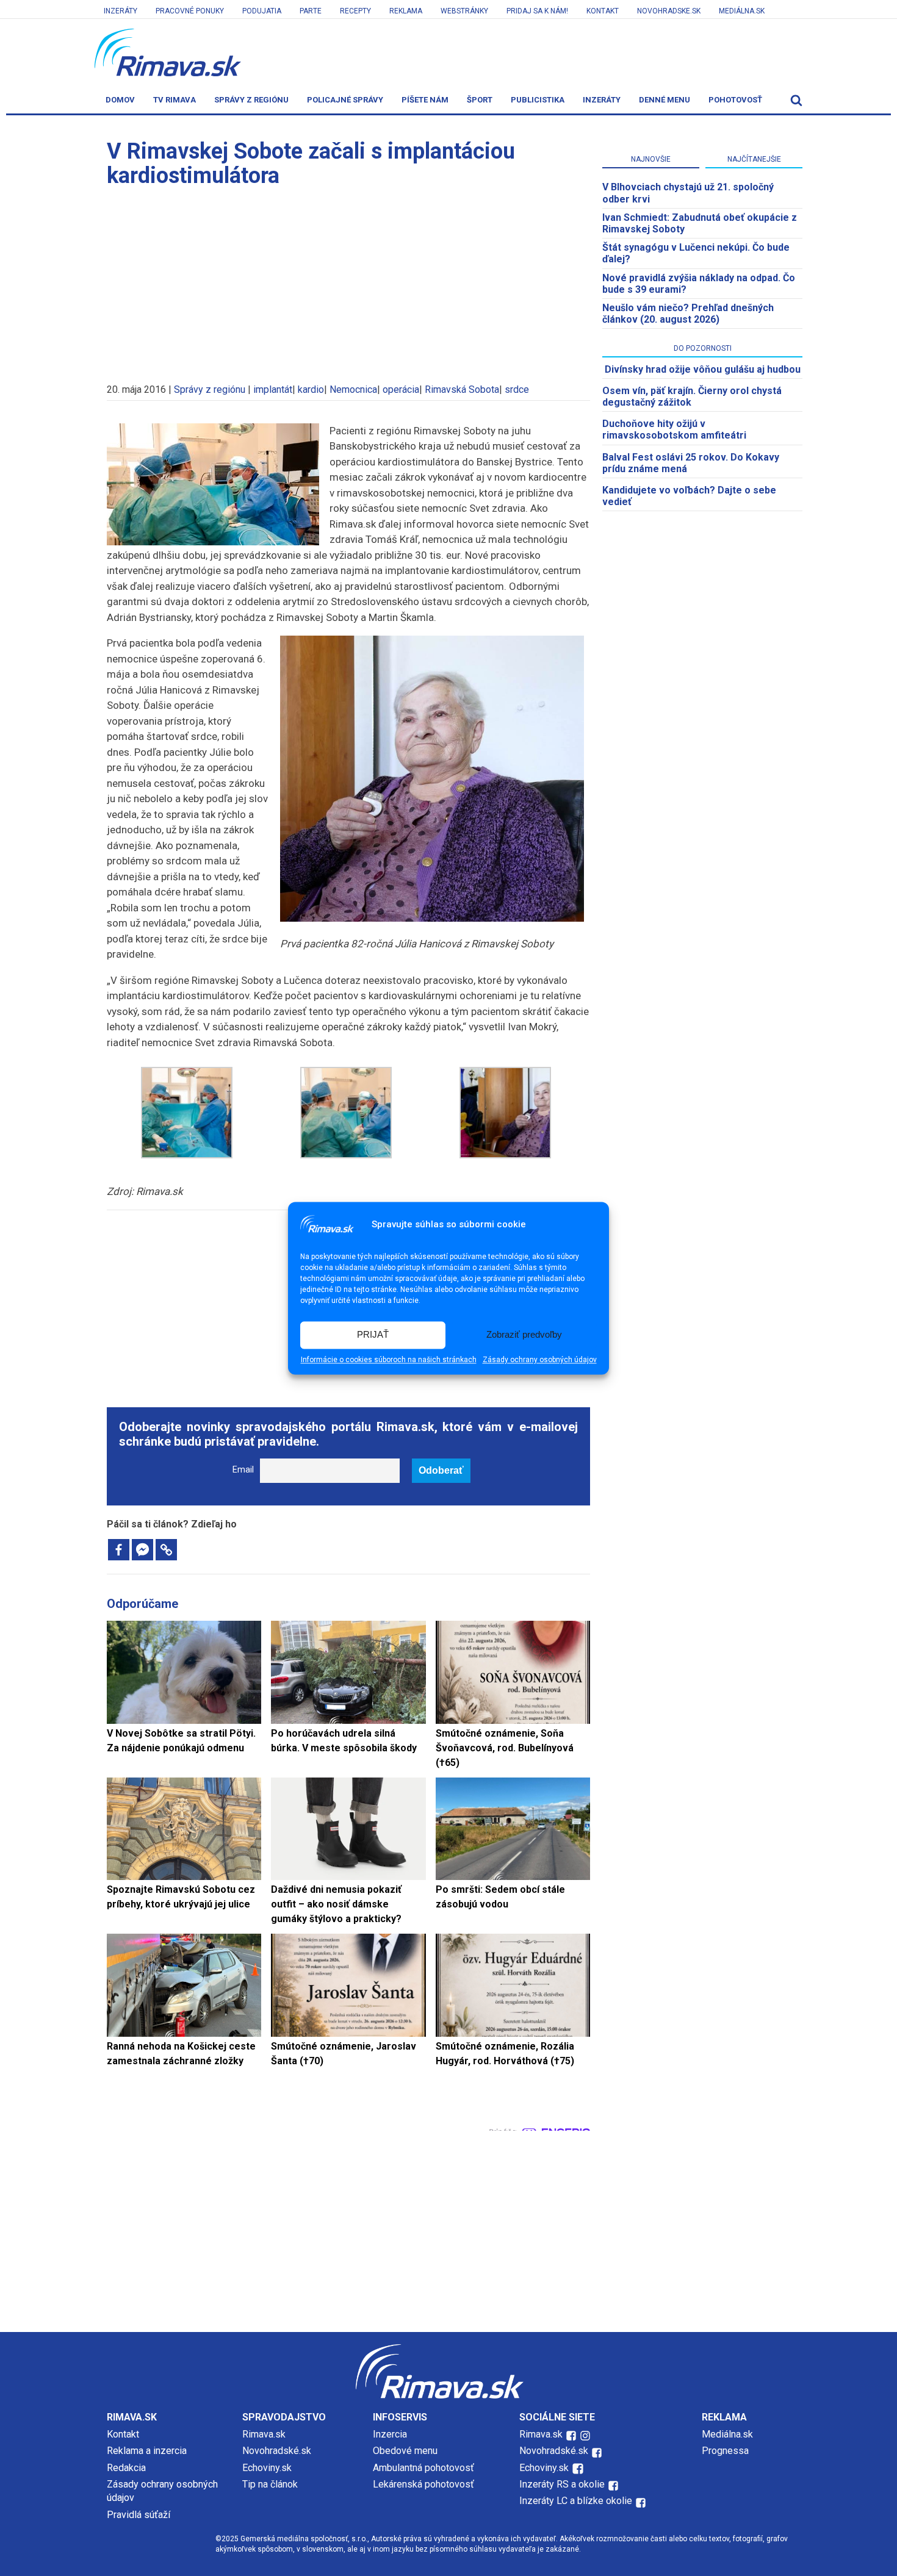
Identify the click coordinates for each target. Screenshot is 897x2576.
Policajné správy (345, 100)
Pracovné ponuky (190, 11)
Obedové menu (405, 2451)
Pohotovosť (735, 100)
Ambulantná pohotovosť (425, 2468)
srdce (517, 389)
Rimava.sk (264, 2434)
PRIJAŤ (373, 1335)
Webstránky (464, 11)
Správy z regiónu (251, 100)
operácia (401, 389)
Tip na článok (270, 2484)
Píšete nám (425, 100)
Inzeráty (121, 11)
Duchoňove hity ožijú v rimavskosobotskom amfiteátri (674, 429)
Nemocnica (353, 389)
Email (243, 1470)
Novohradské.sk (277, 2451)
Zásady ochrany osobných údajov (540, 1360)
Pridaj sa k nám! (537, 11)
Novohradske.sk (669, 11)
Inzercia (390, 2434)
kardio (311, 389)
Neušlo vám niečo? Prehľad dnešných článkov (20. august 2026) (688, 314)
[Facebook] (119, 1550)
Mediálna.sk (742, 11)
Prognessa (725, 2451)
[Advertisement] (348, 279)
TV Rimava (175, 100)
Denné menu (665, 100)
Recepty (355, 11)
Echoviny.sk (267, 2468)
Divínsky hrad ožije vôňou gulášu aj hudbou (703, 369)
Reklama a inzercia (147, 2451)
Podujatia (262, 11)
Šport (480, 100)
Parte (311, 11)
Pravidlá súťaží (139, 2515)
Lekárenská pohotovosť (425, 2484)
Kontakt (603, 11)
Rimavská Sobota (462, 389)
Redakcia (126, 2468)
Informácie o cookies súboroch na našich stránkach (389, 1360)
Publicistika (538, 100)
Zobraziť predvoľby (524, 1335)
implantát (273, 389)
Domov (120, 100)
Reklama (406, 11)
